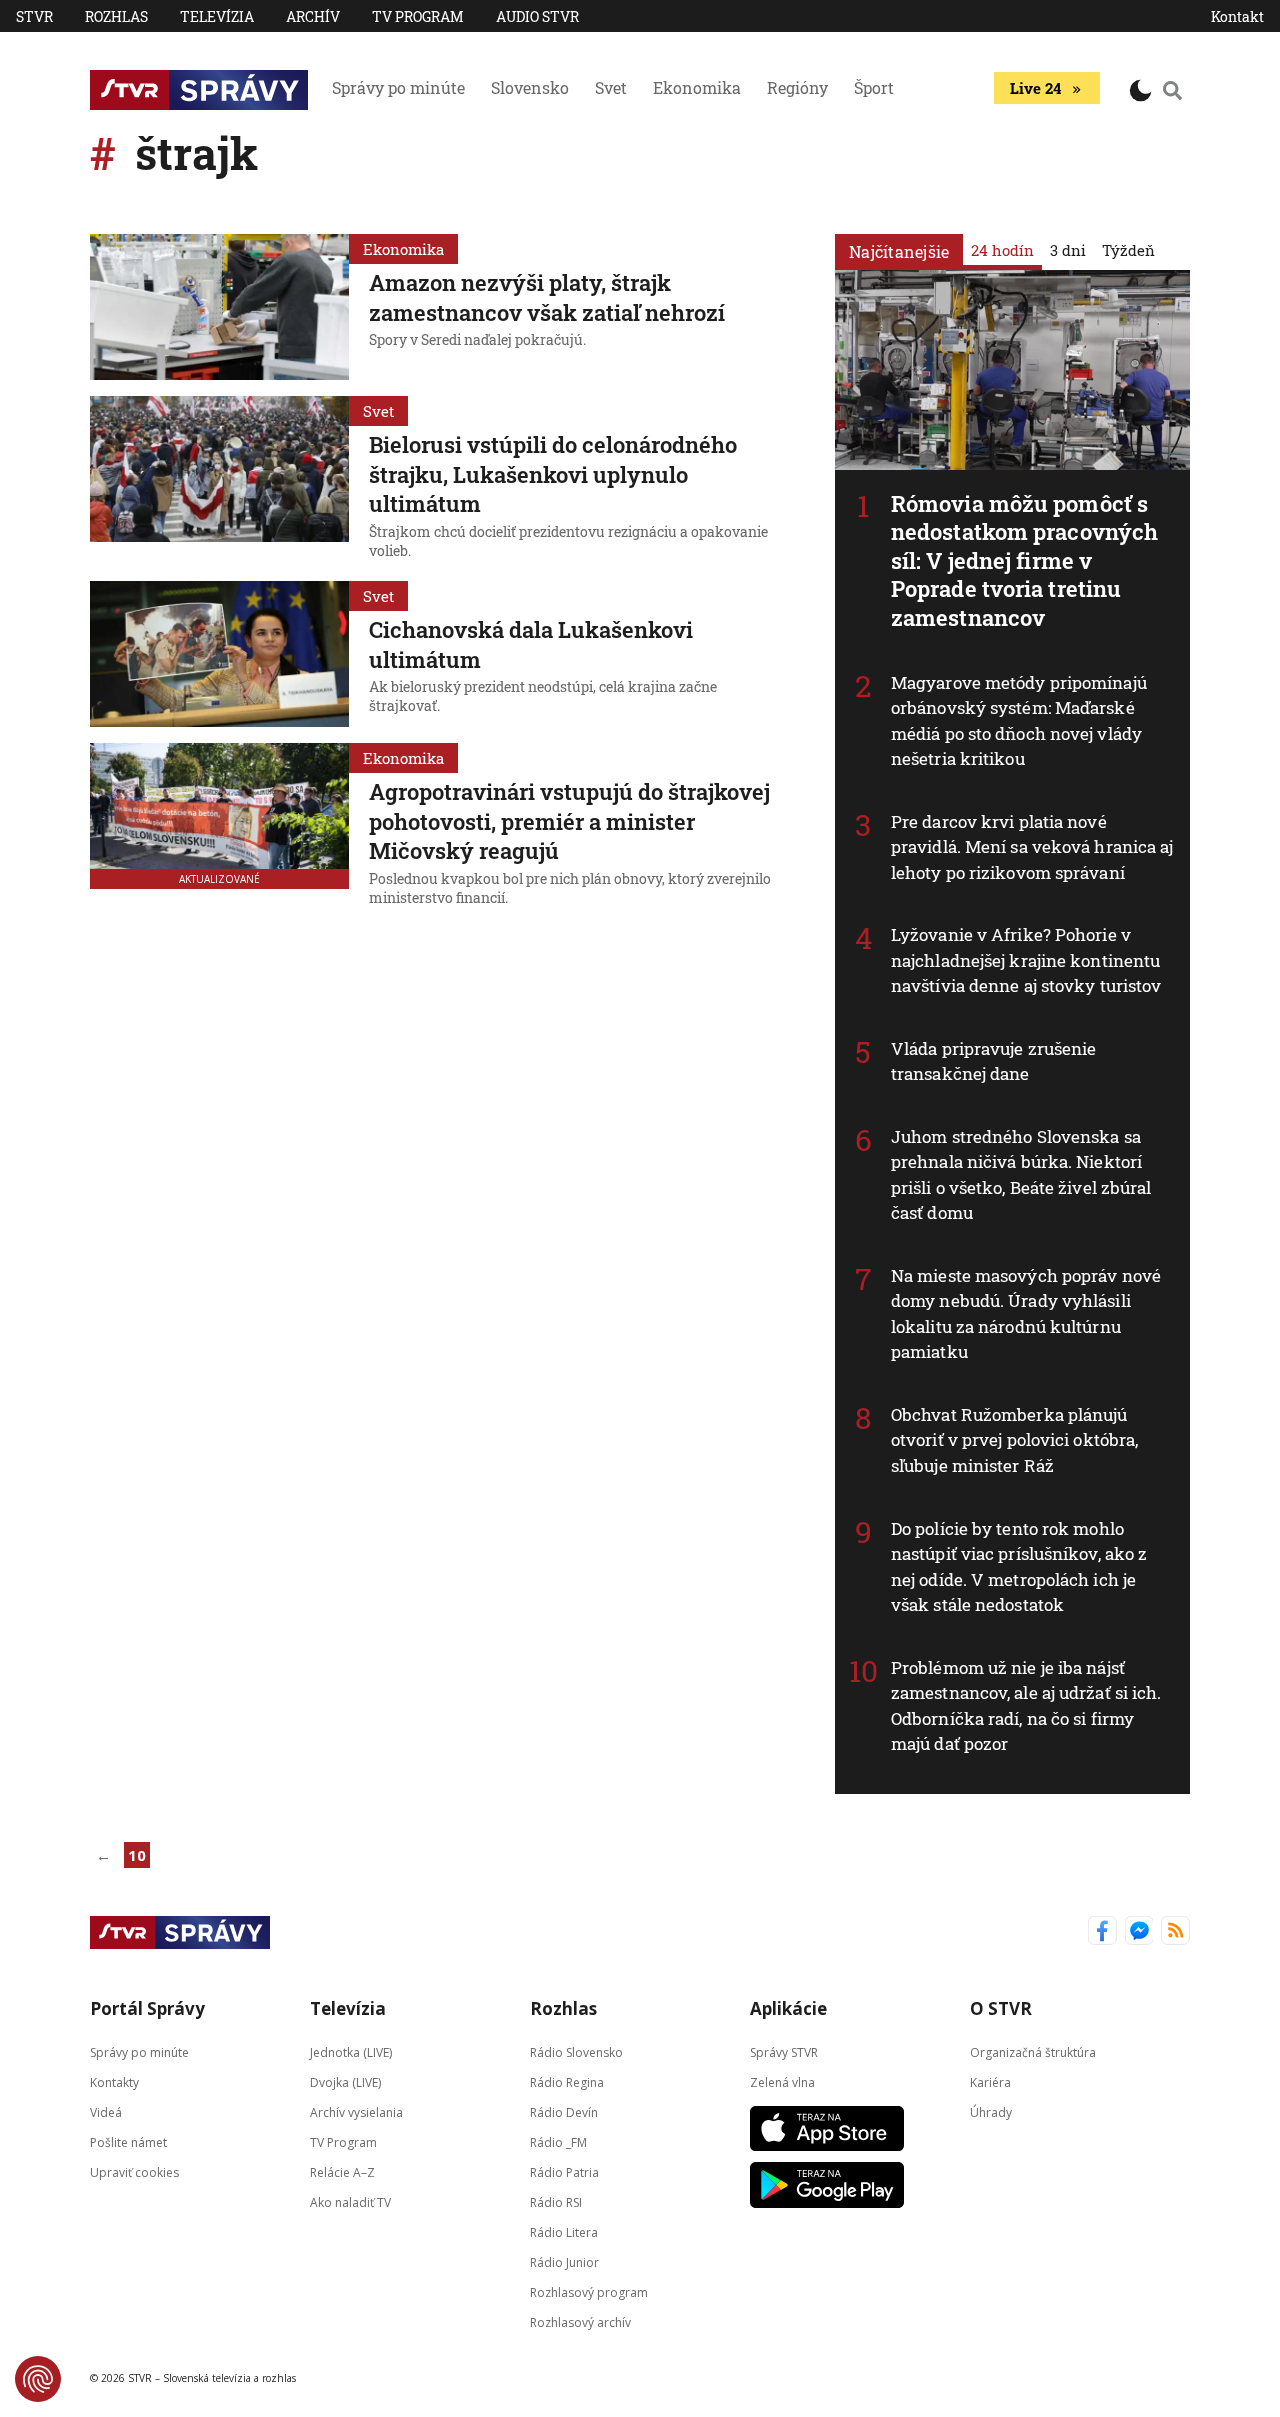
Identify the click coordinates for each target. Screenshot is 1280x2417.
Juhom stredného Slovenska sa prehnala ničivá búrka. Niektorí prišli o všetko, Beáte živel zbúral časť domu (1021, 1175)
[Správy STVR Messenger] (1139, 1932)
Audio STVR (537, 16)
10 (137, 1855)
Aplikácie (788, 2008)
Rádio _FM (558, 2141)
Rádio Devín (564, 2111)
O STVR (1001, 2008)
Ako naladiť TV (350, 2201)
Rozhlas (116, 16)
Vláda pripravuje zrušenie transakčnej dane (994, 1061)
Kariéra (990, 2081)
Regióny (797, 87)
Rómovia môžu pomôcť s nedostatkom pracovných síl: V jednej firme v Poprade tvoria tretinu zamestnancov (1024, 560)
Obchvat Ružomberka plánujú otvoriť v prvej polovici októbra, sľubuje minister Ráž (1014, 1440)
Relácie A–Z (342, 2171)
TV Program (418, 16)
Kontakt (1237, 16)
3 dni (1068, 250)
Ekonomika (697, 87)
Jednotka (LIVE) (351, 2051)
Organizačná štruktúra (1033, 2051)
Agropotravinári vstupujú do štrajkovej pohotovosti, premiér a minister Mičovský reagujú (569, 821)
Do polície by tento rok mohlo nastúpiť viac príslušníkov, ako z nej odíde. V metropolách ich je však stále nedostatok (1019, 1567)
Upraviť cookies (134, 2171)
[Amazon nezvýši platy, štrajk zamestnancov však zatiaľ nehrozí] (219, 307)
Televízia (217, 16)
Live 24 (1035, 88)
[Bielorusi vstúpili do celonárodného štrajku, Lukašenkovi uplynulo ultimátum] (219, 480)
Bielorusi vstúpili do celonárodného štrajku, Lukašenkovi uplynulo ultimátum (553, 474)
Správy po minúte (398, 87)
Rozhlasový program (589, 2291)
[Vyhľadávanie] (1173, 90)
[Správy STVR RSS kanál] (1175, 1932)
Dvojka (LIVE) (345, 2081)
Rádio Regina (567, 2081)
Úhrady (991, 2111)
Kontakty (114, 2081)
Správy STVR (784, 2051)
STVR (34, 16)
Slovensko (530, 87)
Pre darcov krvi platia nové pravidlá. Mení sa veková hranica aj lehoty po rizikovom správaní (1032, 847)
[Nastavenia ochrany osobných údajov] (38, 2379)
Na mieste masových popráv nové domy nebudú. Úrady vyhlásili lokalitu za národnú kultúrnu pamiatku (1026, 1314)
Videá (106, 2111)
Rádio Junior (564, 2261)
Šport (874, 87)
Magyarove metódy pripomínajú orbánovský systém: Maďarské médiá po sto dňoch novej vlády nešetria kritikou (1019, 721)
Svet (611, 87)
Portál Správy (147, 2008)
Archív (313, 16)
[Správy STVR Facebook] (1102, 1932)
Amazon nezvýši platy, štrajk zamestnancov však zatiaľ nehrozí (547, 297)
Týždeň (1128, 250)
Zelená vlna (782, 2081)
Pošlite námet (128, 2141)
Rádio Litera (564, 2231)
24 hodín (1002, 250)
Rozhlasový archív (580, 2321)
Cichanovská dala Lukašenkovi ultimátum (531, 644)
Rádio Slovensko (576, 2051)
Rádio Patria (564, 2171)
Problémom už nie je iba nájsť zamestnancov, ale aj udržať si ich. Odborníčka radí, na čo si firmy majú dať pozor (1026, 1706)
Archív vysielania (356, 2111)
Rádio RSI (556, 2201)
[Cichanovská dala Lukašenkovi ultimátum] (219, 654)
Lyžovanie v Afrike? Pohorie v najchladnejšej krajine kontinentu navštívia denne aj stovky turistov (1026, 960)
